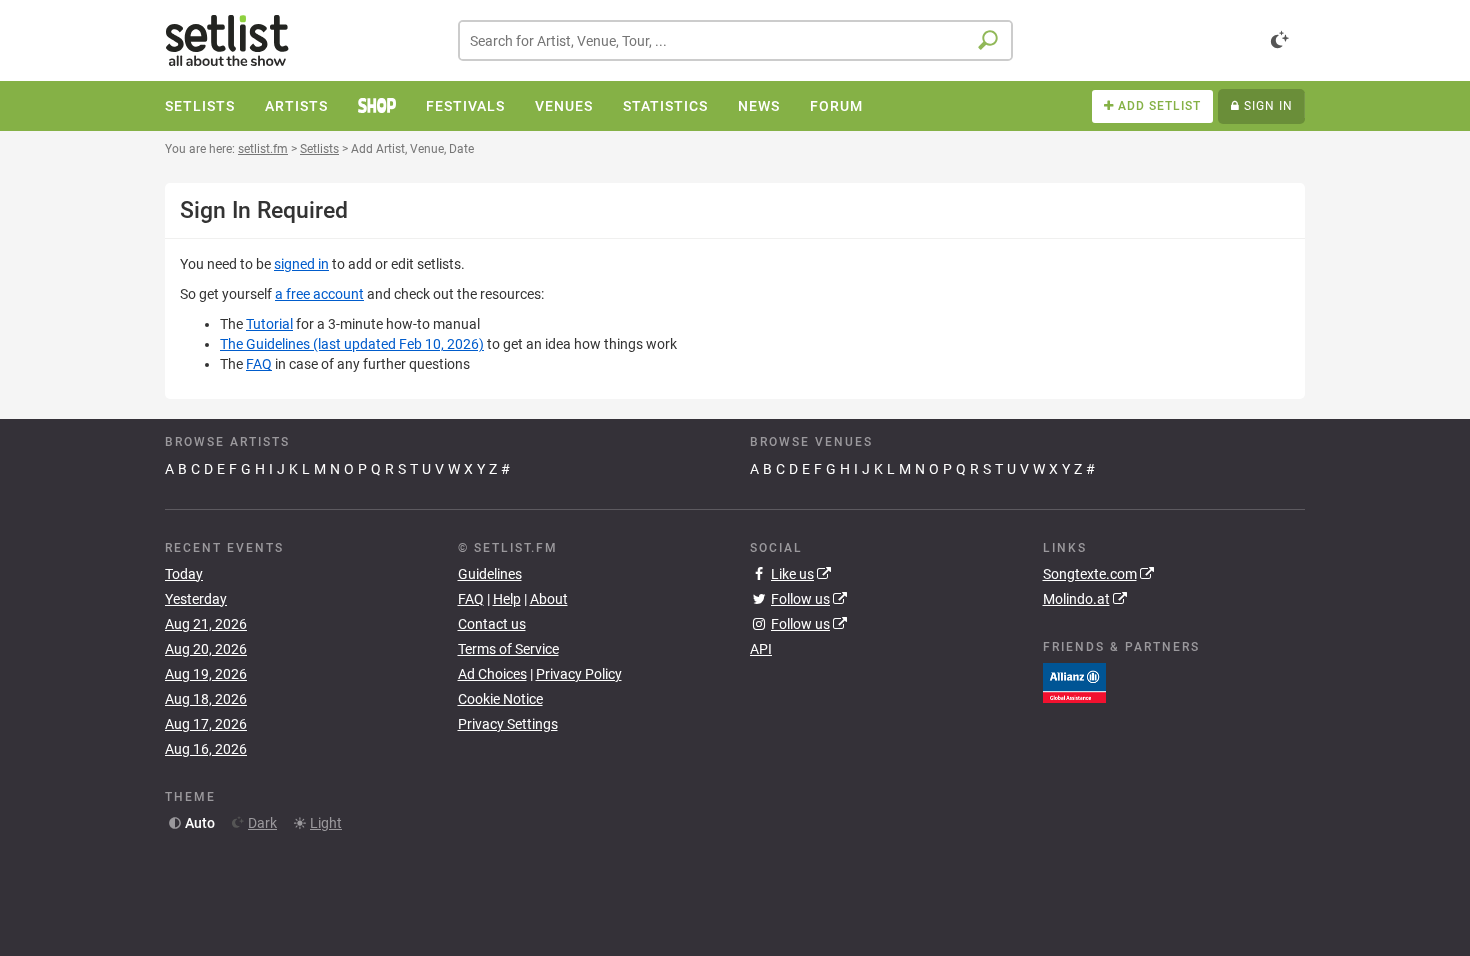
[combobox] (735, 40)
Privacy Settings (508, 724)
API (761, 649)
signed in (301, 264)
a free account (319, 294)
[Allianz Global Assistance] (1074, 682)
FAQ (259, 364)
